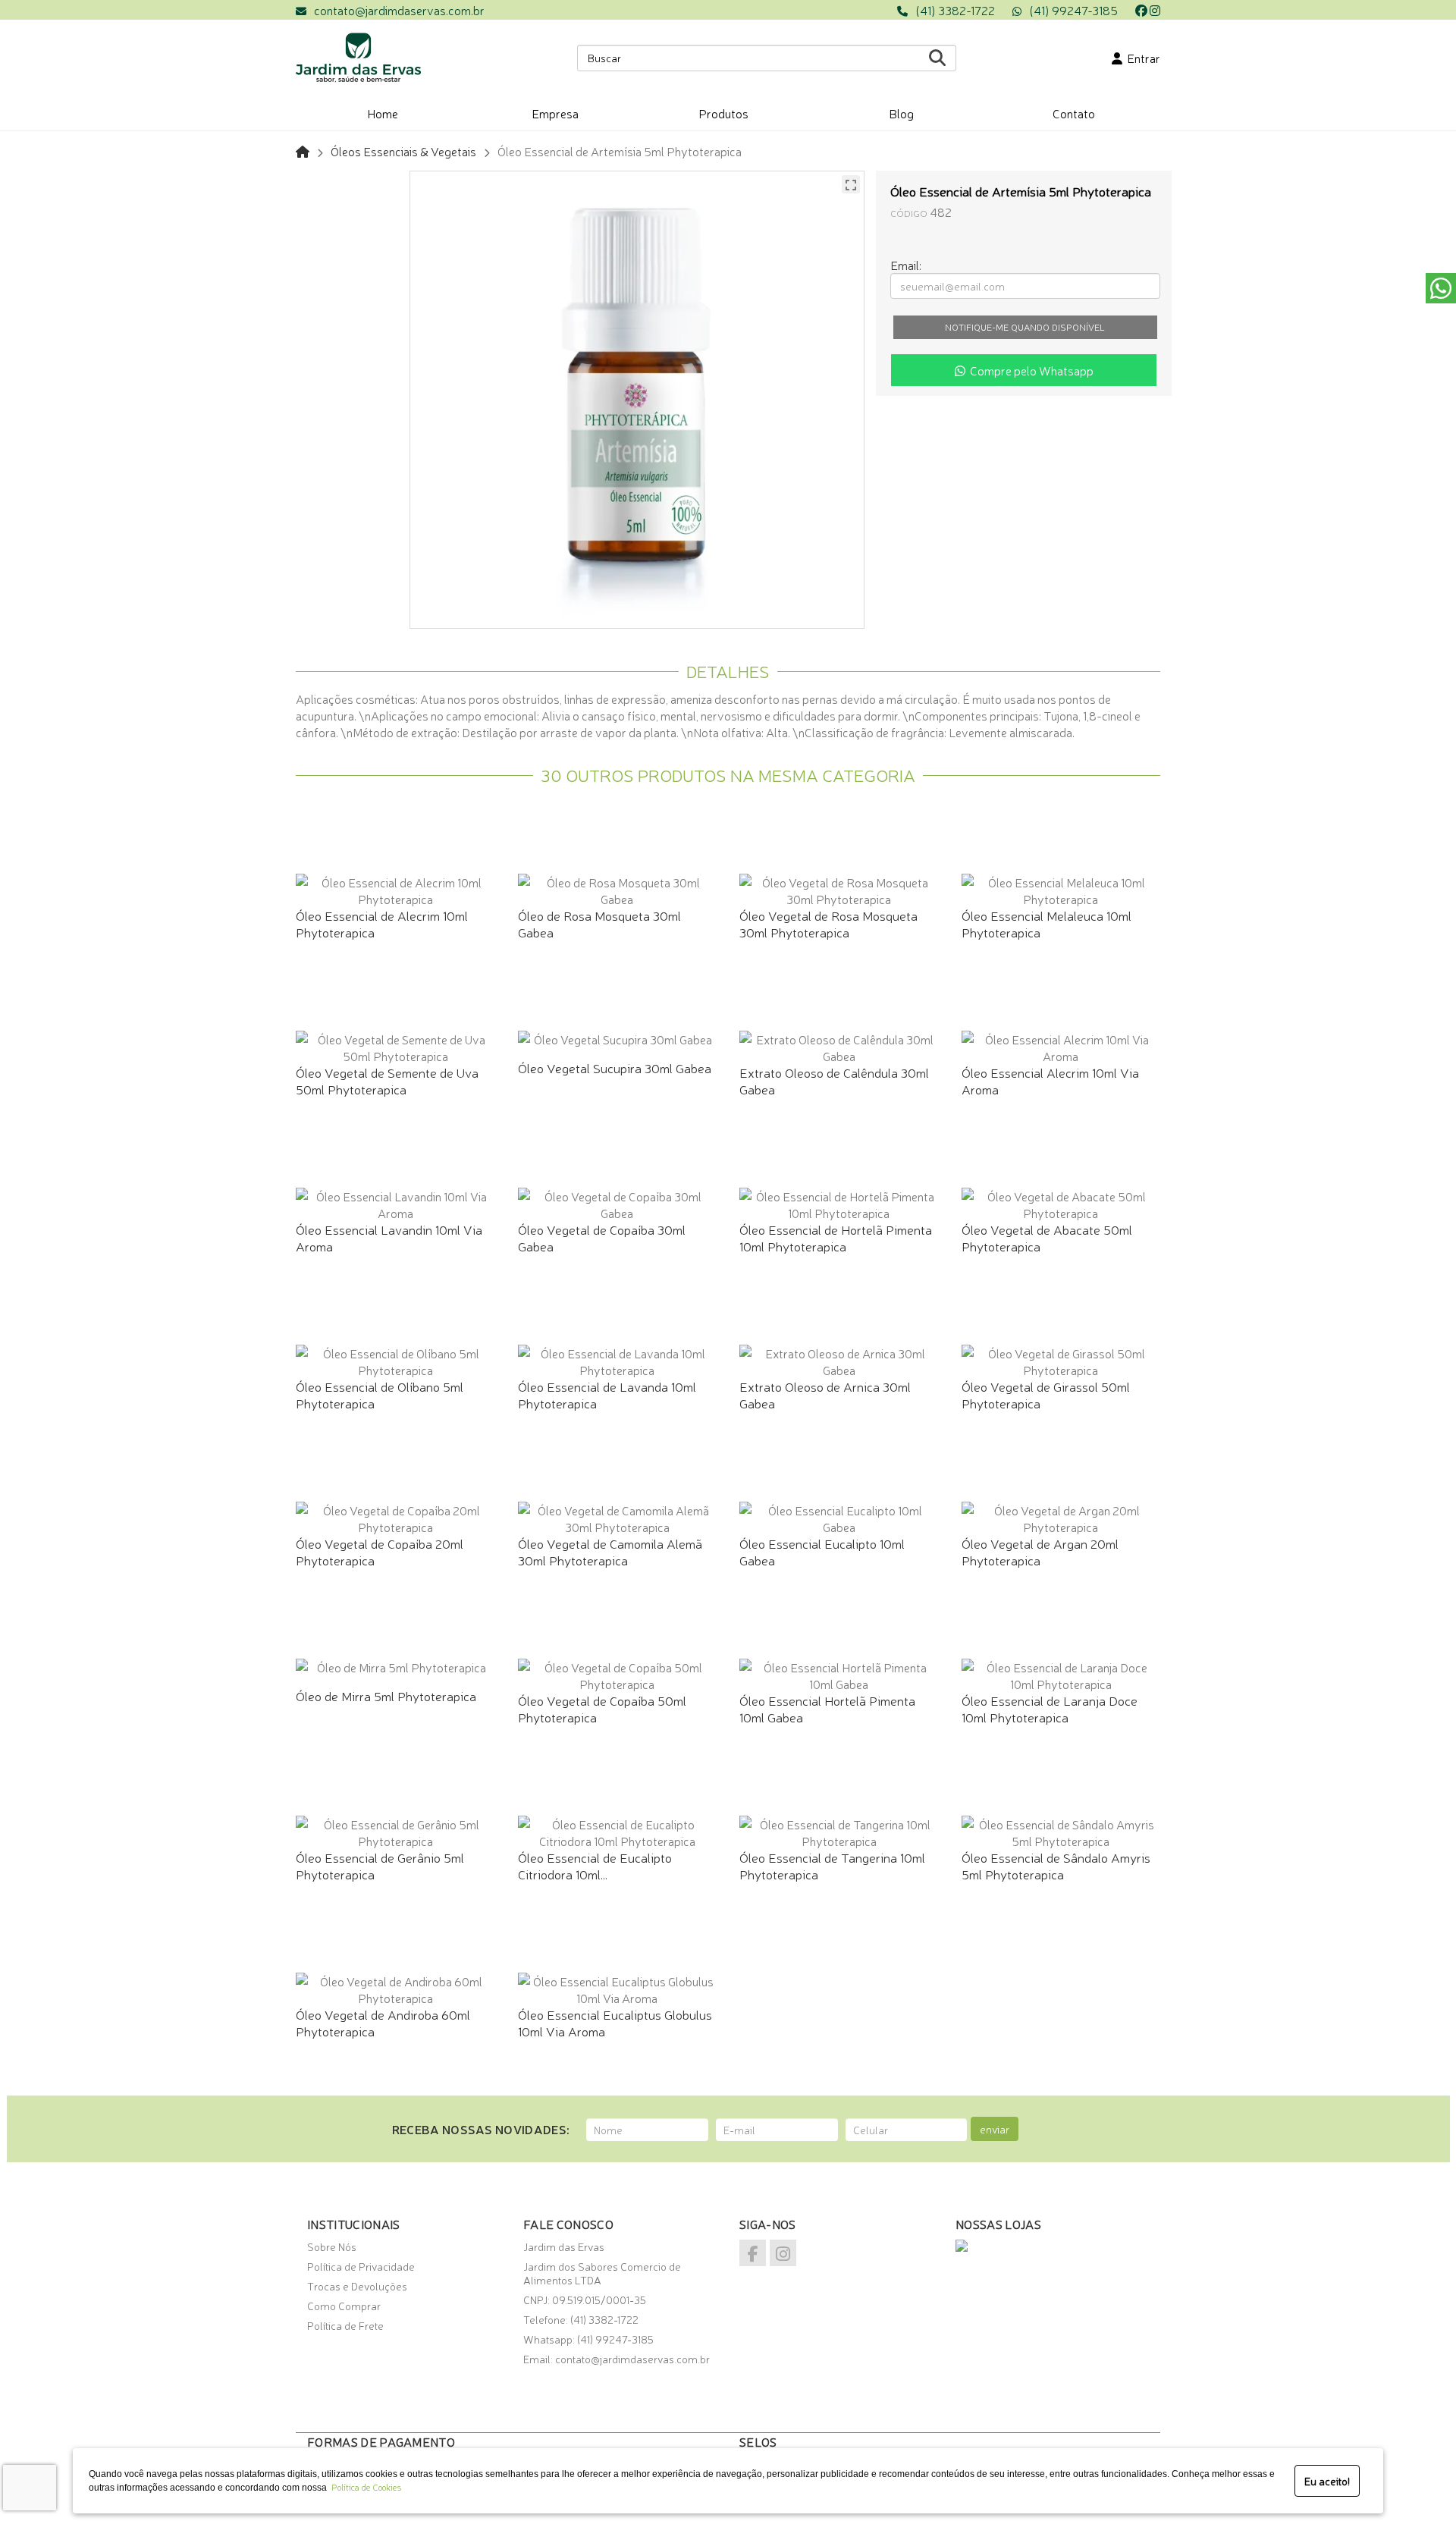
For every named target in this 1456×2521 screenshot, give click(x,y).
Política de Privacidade (361, 2266)
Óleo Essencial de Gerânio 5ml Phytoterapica (380, 1865)
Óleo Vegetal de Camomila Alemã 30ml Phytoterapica (610, 1551)
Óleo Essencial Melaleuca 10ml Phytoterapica (1046, 923)
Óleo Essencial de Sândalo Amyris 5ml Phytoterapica (1056, 1865)
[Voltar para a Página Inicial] (303, 151)
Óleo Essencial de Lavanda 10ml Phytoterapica (607, 1394)
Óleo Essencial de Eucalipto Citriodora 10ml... (595, 1865)
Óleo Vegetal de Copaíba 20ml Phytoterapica (380, 1551)
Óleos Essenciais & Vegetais (403, 151)
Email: (906, 265)
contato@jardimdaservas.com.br (399, 10)
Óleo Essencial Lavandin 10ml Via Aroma (389, 1237)
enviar (995, 2129)
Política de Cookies (364, 2487)
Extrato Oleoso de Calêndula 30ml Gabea (834, 1080)
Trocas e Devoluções (357, 2286)
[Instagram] (1155, 10)
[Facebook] (1141, 10)
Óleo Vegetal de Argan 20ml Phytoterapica (1040, 1551)
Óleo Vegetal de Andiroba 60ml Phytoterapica (383, 2022)
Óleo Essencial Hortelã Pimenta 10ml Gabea (827, 1708)
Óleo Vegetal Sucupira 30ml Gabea (615, 1067)
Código (909, 213)
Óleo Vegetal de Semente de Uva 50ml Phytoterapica (387, 1080)
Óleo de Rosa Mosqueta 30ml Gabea (599, 923)
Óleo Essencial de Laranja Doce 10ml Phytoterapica (1050, 1708)
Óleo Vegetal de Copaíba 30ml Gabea (602, 1237)
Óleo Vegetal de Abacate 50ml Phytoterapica (1047, 1237)
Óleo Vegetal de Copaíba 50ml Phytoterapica (602, 1708)
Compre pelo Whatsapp (1029, 370)
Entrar (1141, 58)
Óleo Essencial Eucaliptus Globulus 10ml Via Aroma (615, 2022)
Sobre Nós (332, 2246)
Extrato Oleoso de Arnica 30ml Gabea (825, 1394)
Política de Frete (345, 2325)
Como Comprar (344, 2306)
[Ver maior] (851, 184)
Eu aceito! (1327, 2481)
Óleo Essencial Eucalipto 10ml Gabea (822, 1551)
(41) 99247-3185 (1073, 10)
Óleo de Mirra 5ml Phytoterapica (386, 1695)
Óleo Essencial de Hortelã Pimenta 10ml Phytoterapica (836, 1237)
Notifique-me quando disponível (1025, 327)
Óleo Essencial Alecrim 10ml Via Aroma (1050, 1080)
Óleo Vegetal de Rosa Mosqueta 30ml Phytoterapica (828, 923)
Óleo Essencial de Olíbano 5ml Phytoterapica (380, 1394)
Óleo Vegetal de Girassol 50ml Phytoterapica (1046, 1394)
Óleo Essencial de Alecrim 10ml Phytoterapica (382, 923)
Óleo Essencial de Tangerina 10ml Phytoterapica (832, 1865)
